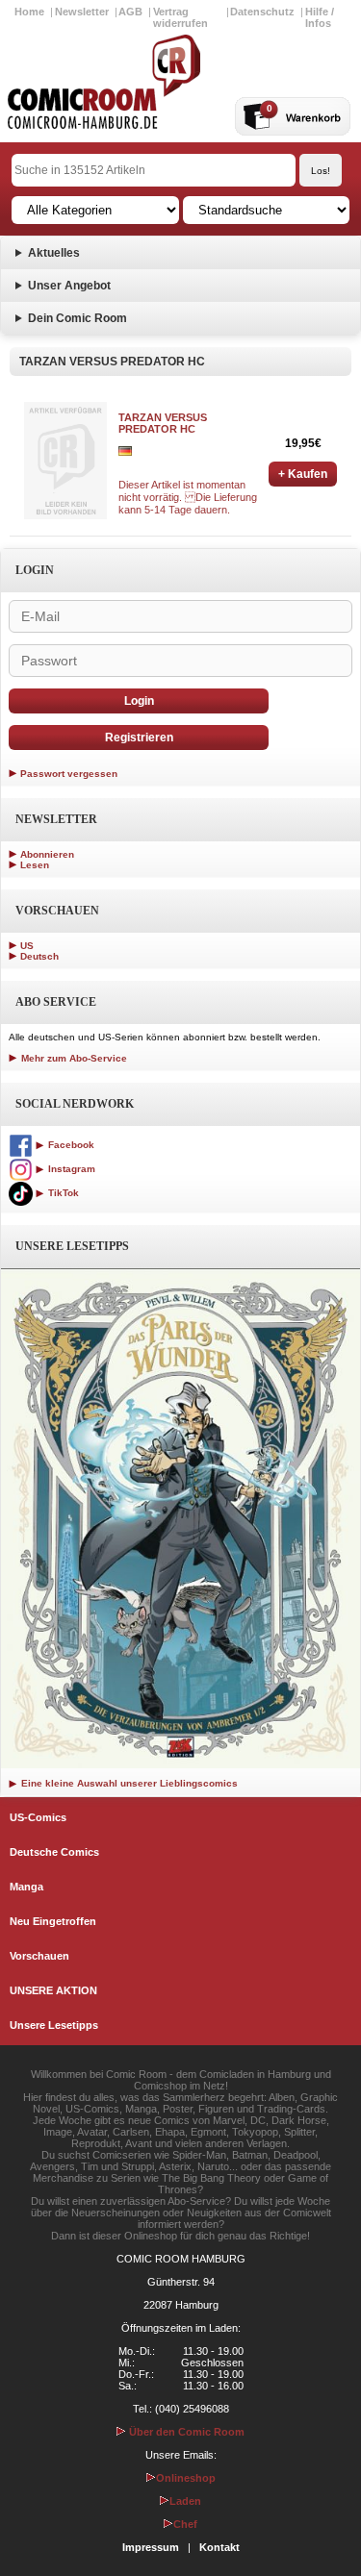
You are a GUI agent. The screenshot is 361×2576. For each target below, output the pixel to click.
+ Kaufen (303, 474)
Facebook (70, 1145)
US (27, 946)
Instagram (70, 1169)
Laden (185, 2501)
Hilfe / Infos (320, 17)
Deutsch (39, 956)
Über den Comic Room (185, 2432)
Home (29, 12)
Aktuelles (54, 253)
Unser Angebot (69, 286)
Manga (26, 1887)
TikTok (62, 1193)
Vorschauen (39, 1956)
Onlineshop (186, 2478)
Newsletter (82, 12)
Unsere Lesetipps (54, 2025)
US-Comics (38, 1817)
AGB (130, 12)
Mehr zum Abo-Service (73, 1058)
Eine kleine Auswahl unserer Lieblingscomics (128, 1783)
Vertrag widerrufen (180, 17)
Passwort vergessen (69, 774)
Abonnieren (47, 854)
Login (139, 701)
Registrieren (139, 738)
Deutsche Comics (54, 1852)
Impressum (151, 2547)
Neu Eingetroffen (53, 1921)
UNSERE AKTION (53, 1990)
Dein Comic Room (77, 318)
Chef (185, 2524)
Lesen (35, 865)
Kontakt (219, 2547)
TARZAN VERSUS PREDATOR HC (163, 423)
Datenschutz (262, 12)
